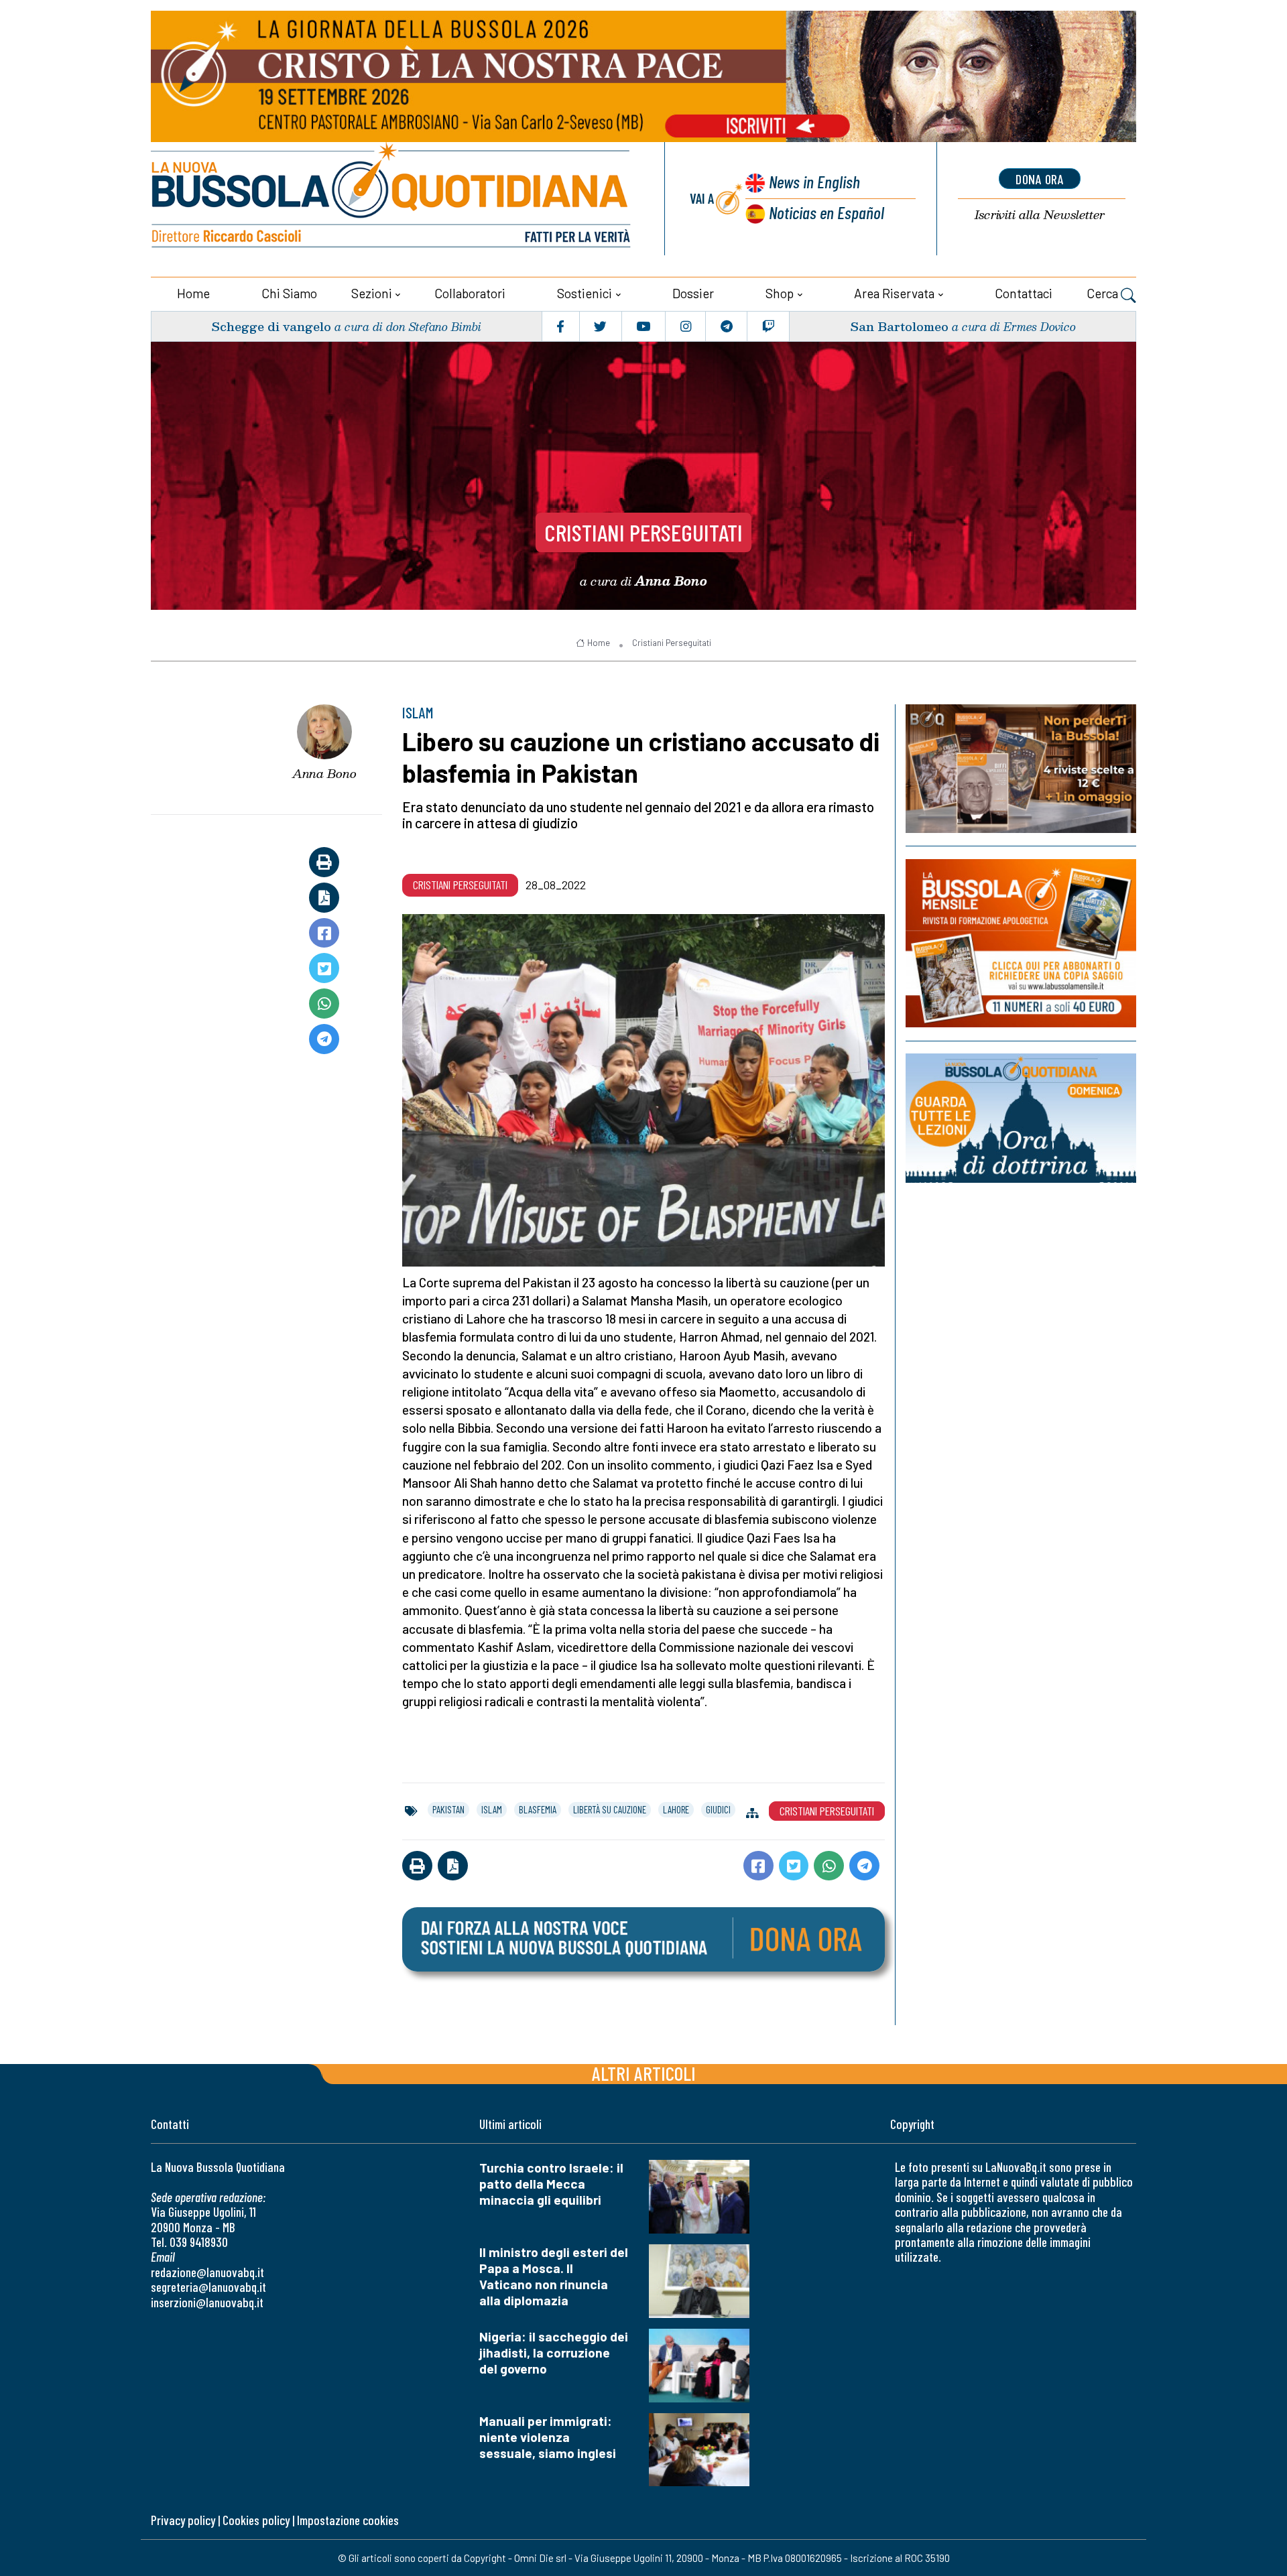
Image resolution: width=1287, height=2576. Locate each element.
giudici (718, 1809)
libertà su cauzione (610, 1809)
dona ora (1040, 179)
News (814, 181)
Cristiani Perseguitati (643, 532)
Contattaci (1024, 293)
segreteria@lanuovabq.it (208, 2287)
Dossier (693, 293)
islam (492, 1809)
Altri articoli (644, 2073)
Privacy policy (183, 2520)
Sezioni (372, 293)
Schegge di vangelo (271, 326)
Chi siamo (289, 293)
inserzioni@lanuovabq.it (207, 2302)
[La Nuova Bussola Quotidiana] (392, 199)
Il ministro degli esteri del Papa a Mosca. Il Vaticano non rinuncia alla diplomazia (554, 2276)
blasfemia (538, 1809)
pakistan (448, 1809)
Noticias (826, 212)
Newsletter (1040, 215)
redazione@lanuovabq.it (207, 2272)
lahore (676, 1809)
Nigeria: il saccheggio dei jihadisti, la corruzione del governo (554, 2353)
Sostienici (585, 293)
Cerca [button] (1104, 293)
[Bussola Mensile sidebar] (1021, 943)
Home (193, 293)
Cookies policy (256, 2520)
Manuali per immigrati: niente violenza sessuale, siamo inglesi (548, 2437)
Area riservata (894, 293)
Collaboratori (470, 293)
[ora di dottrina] (1021, 1118)
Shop (780, 293)
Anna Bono (324, 773)
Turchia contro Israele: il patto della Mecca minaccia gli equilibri (551, 2184)
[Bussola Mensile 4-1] (1021, 769)
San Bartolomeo (899, 326)
